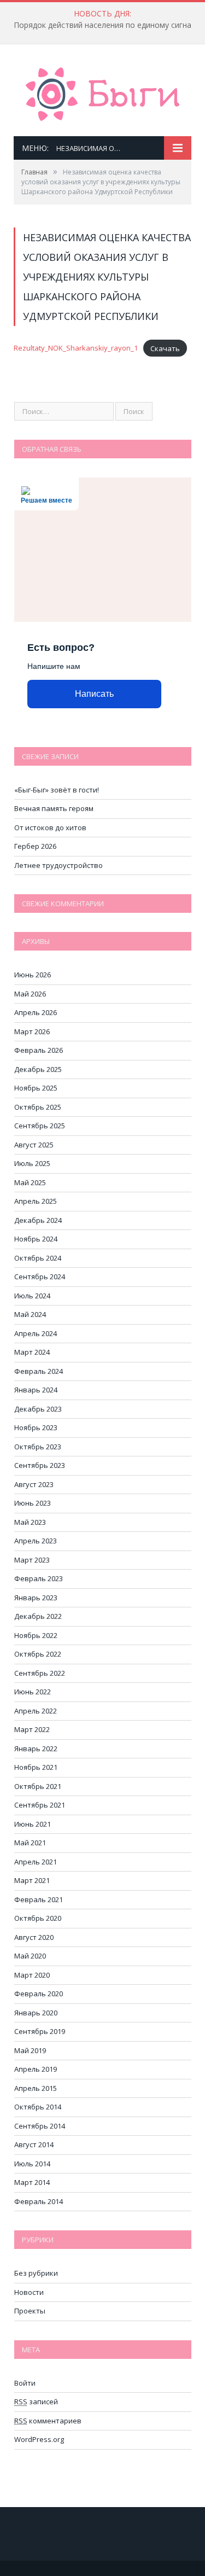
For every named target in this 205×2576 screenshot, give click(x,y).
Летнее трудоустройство (58, 865)
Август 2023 (34, 1484)
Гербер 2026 (35, 846)
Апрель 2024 (36, 1333)
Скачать (165, 348)
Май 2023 (30, 1522)
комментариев (48, 2421)
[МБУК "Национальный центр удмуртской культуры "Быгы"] (102, 92)
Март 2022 (32, 1729)
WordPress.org (39, 2439)
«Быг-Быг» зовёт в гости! (57, 790)
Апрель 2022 (36, 1711)
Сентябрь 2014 (40, 2126)
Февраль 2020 (39, 1994)
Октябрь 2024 (38, 1258)
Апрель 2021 (36, 1862)
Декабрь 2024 (38, 1220)
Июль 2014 (32, 2164)
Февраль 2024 (39, 1371)
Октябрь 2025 (38, 1107)
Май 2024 (30, 1314)
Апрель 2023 (36, 1541)
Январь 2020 (36, 2013)
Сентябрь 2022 (40, 1673)
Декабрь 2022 (38, 1616)
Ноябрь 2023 (36, 1427)
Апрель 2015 (36, 2088)
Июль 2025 (32, 1163)
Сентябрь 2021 (40, 1805)
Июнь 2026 (33, 975)
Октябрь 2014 (38, 2107)
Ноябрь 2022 (36, 1635)
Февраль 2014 (39, 2201)
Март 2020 (32, 1975)
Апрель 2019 (36, 2069)
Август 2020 (34, 1937)
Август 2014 (34, 2144)
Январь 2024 (36, 1390)
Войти (25, 2383)
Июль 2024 (32, 1296)
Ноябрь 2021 (36, 1767)
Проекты (30, 2311)
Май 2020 (30, 1956)
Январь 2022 (36, 1749)
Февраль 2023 (39, 1578)
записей (36, 2402)
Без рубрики (36, 2273)
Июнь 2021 (33, 1824)
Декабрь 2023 (38, 1409)
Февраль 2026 (39, 1050)
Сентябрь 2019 (40, 2031)
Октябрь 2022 (38, 1654)
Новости (29, 2292)
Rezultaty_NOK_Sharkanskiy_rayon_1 (76, 348)
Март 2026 (32, 1031)
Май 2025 (30, 1182)
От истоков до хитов (50, 827)
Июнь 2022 (33, 1692)
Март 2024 (32, 1352)
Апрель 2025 (36, 1201)
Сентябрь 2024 (40, 1277)
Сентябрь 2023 (40, 1465)
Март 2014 (32, 2182)
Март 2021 (32, 1880)
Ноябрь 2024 (36, 1239)
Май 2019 (30, 2050)
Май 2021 (30, 1843)
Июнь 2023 (33, 1503)
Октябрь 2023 (38, 1447)
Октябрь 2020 (38, 1918)
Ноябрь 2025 (36, 1088)
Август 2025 (34, 1145)
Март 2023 (32, 1560)
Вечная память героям (54, 808)
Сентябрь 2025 (40, 1126)
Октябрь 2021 (38, 1786)
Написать (94, 694)
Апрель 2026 (36, 1012)
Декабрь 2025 (38, 1069)
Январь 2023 (36, 1598)
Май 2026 (30, 994)
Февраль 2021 (39, 1899)
